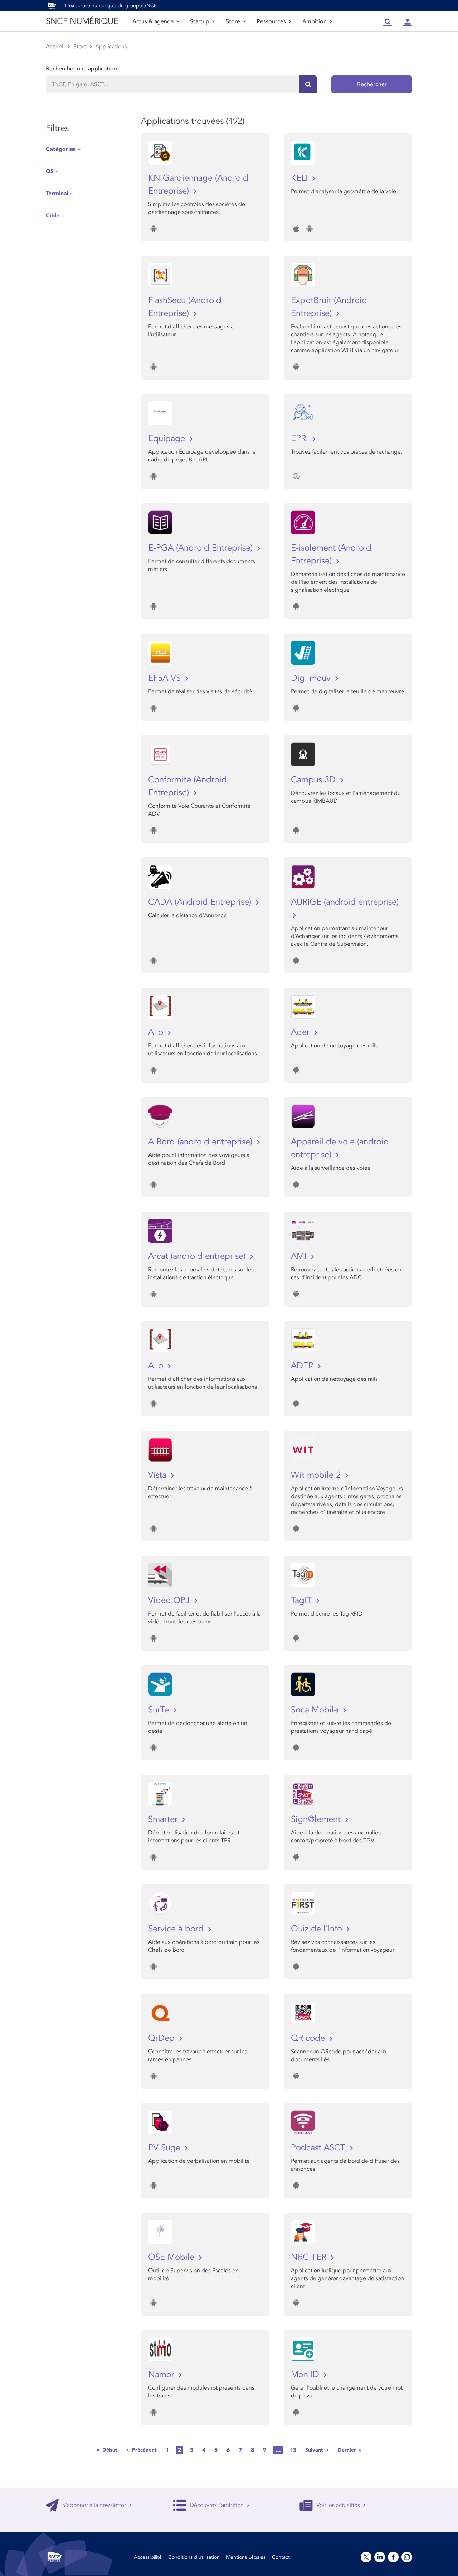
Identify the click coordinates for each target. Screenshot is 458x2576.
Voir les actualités (338, 2505)
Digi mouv (312, 678)
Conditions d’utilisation (194, 2557)
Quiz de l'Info (318, 1929)
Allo (157, 1032)
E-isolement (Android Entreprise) (331, 554)
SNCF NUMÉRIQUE (82, 21)
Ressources (271, 21)
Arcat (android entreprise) (198, 1256)
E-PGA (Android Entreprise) (202, 548)
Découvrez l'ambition (217, 2505)
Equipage (168, 438)
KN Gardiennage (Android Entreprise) (198, 184)
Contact (281, 2557)
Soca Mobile (316, 1710)
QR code (309, 2038)
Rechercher (372, 84)
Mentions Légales (246, 2557)
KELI (301, 178)
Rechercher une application (81, 69)
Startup (200, 21)
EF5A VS (166, 678)
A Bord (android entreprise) (201, 1142)
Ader (301, 1032)
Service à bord (177, 1929)
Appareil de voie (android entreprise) (340, 1148)
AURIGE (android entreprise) (345, 902)
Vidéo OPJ (170, 1600)
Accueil (55, 47)
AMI (300, 1256)
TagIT (303, 1600)
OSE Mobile (172, 2257)
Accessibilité (148, 2557)
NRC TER (310, 2257)
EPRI (301, 438)
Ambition (315, 21)
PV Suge (165, 2148)
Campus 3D (315, 780)
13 (293, 2450)
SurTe (160, 1710)
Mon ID (306, 2374)
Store (233, 21)
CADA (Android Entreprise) (201, 902)
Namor (162, 2374)
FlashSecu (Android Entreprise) (185, 307)
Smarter (164, 1819)
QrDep (163, 2038)
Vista (159, 1475)
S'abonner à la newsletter (94, 2505)
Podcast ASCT (319, 2148)
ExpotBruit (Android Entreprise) (329, 307)
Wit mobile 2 (317, 1475)
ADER (303, 1366)
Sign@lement (317, 1819)
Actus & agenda (153, 21)
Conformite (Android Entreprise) (187, 786)
